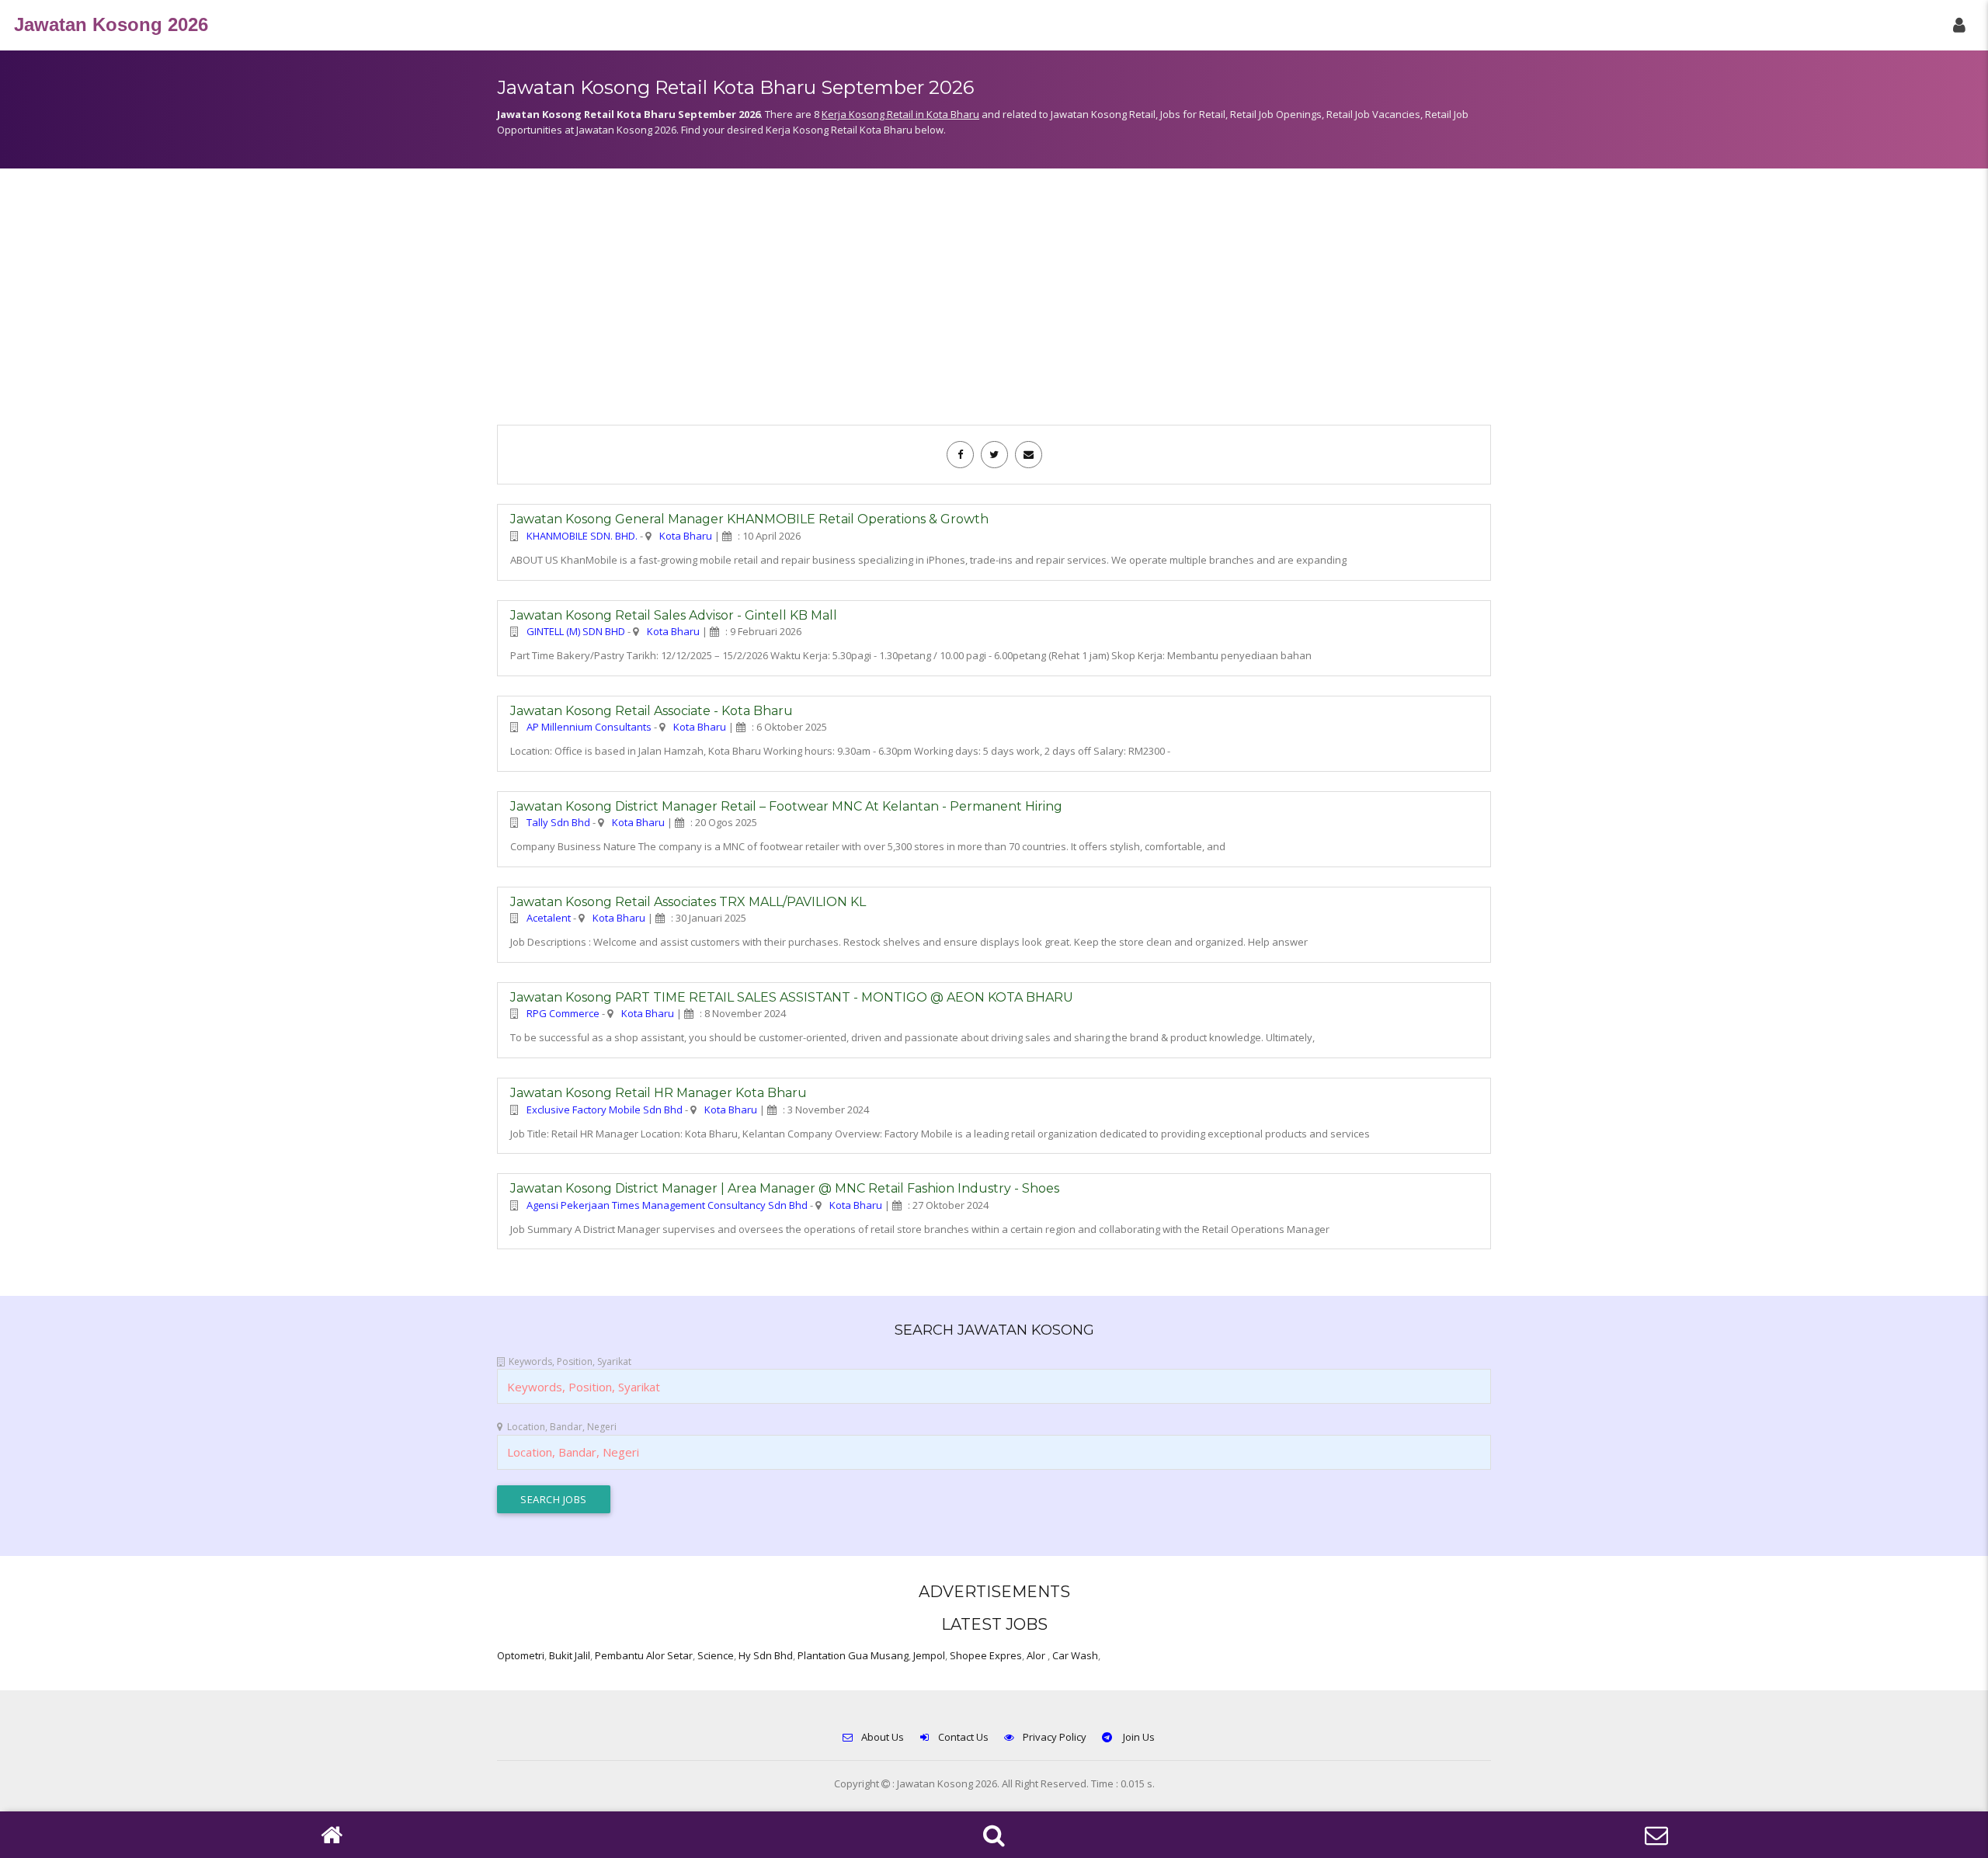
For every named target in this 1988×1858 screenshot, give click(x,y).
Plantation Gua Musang (853, 1655)
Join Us (1138, 1737)
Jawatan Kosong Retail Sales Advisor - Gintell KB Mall (674, 615)
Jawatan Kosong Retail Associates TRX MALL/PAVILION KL (688, 902)
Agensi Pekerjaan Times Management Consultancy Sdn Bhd (667, 1205)
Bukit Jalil (570, 1655)
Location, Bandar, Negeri (562, 1427)
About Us (883, 1737)
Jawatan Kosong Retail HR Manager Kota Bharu (659, 1093)
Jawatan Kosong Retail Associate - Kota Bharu (652, 711)
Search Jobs (554, 1499)
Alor (1037, 1655)
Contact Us (963, 1737)
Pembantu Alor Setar (644, 1655)
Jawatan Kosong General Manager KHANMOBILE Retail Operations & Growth (749, 519)
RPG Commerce (563, 1013)
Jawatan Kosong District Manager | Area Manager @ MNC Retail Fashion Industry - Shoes (785, 1188)
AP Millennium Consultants (589, 727)
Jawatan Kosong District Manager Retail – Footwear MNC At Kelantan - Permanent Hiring (786, 806)
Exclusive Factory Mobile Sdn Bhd (605, 1110)
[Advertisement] (994, 304)
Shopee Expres (986, 1655)
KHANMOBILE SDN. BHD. (582, 536)
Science (716, 1655)
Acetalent (549, 918)
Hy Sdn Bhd (766, 1655)
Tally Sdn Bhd (558, 822)
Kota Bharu (686, 536)
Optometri (521, 1655)
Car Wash (1075, 1655)
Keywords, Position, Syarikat (570, 1361)
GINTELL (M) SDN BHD (576, 631)
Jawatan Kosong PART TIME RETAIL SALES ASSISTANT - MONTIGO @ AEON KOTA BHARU (792, 997)
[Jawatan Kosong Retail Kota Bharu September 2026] (960, 454)
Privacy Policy (1055, 1737)
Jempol (929, 1655)
